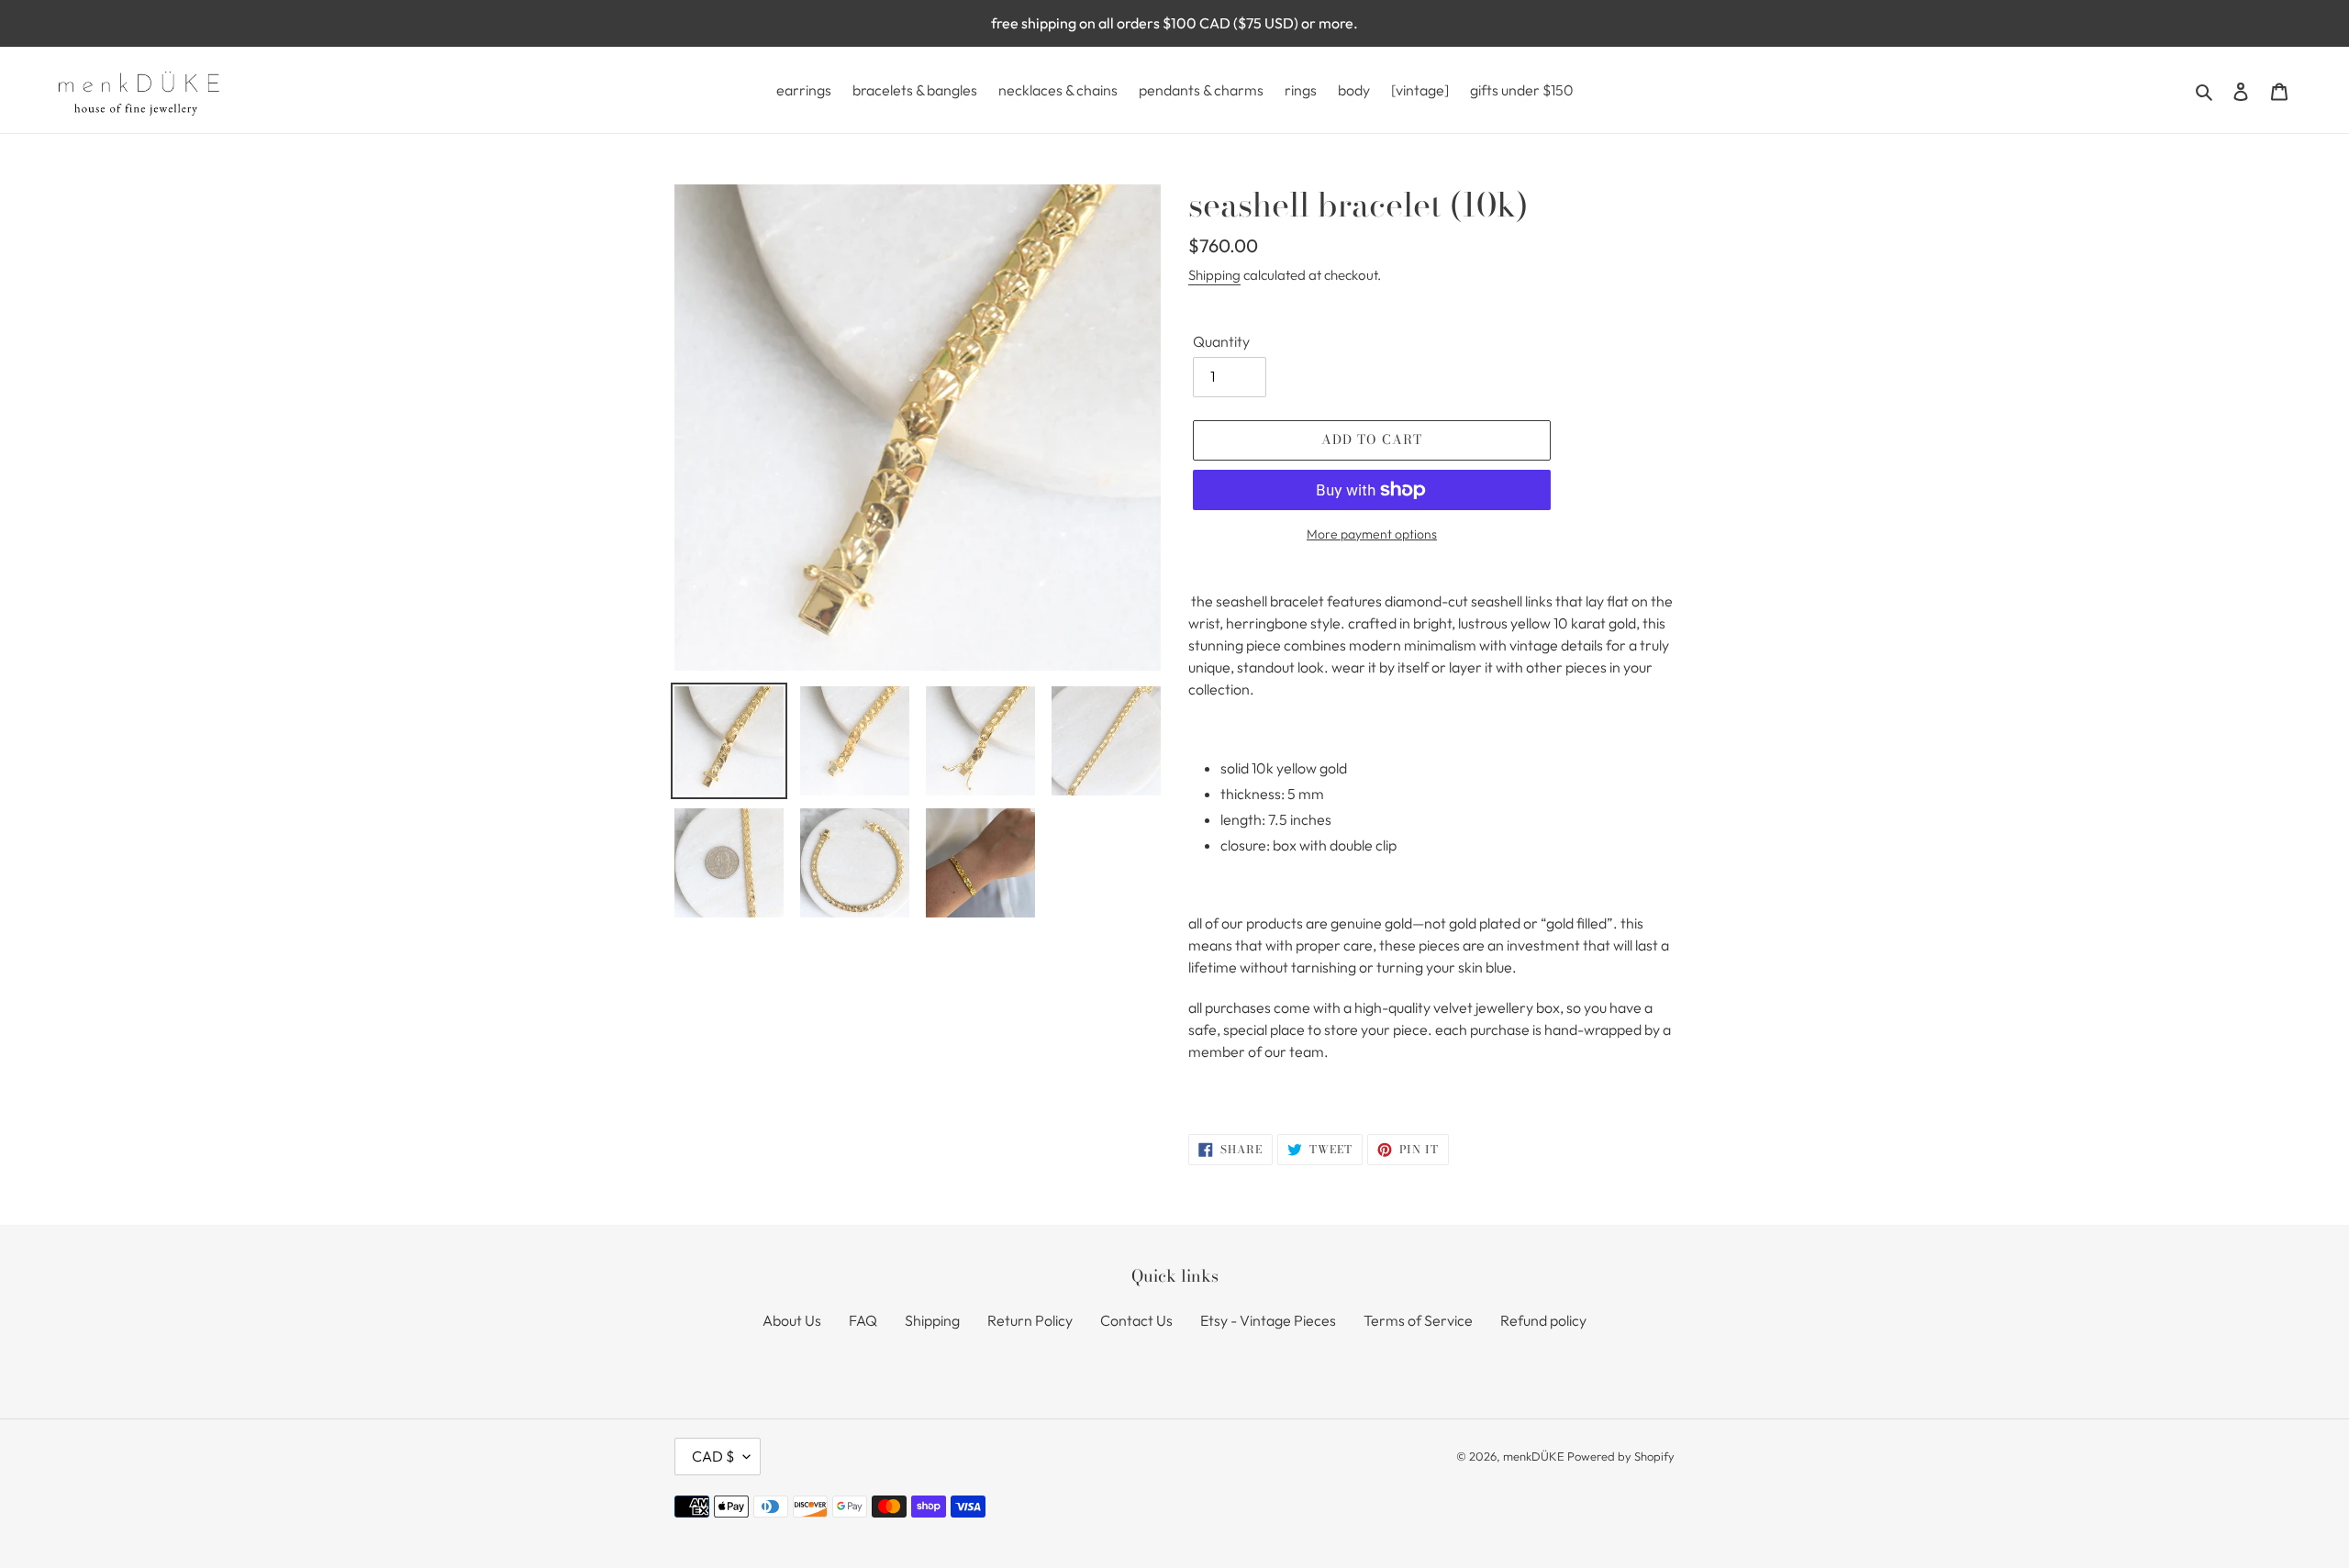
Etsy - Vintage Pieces (1268, 1320)
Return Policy (1030, 1320)
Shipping (1214, 275)
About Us (792, 1320)
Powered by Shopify (1621, 1456)
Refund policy (1543, 1320)
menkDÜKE (1534, 1456)
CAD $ (713, 1456)
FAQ (863, 1320)
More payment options (1372, 534)
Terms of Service (1418, 1320)
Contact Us (1136, 1320)
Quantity (1221, 341)
